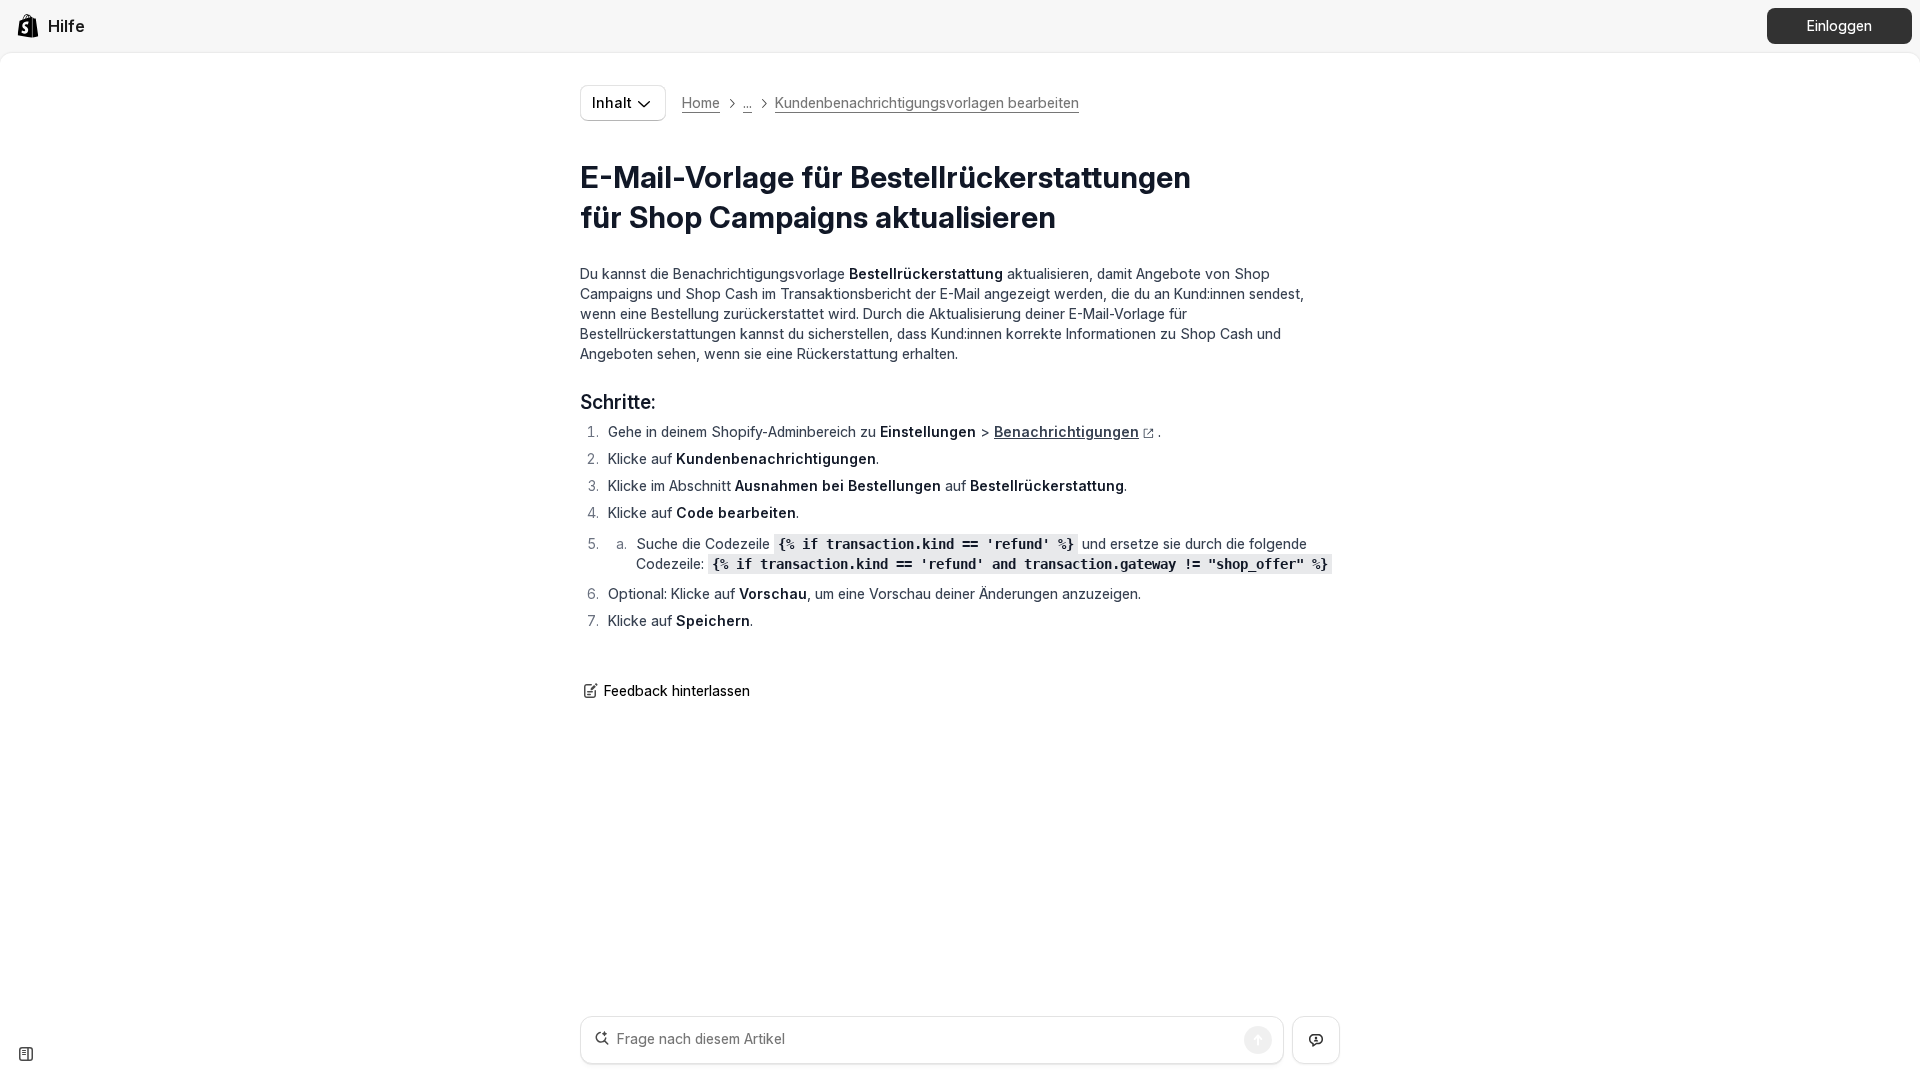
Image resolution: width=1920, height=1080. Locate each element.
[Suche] (1258, 1040)
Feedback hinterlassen (677, 690)
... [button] (747, 102)
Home (701, 102)
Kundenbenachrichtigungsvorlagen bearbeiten (927, 102)
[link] (50, 26)
